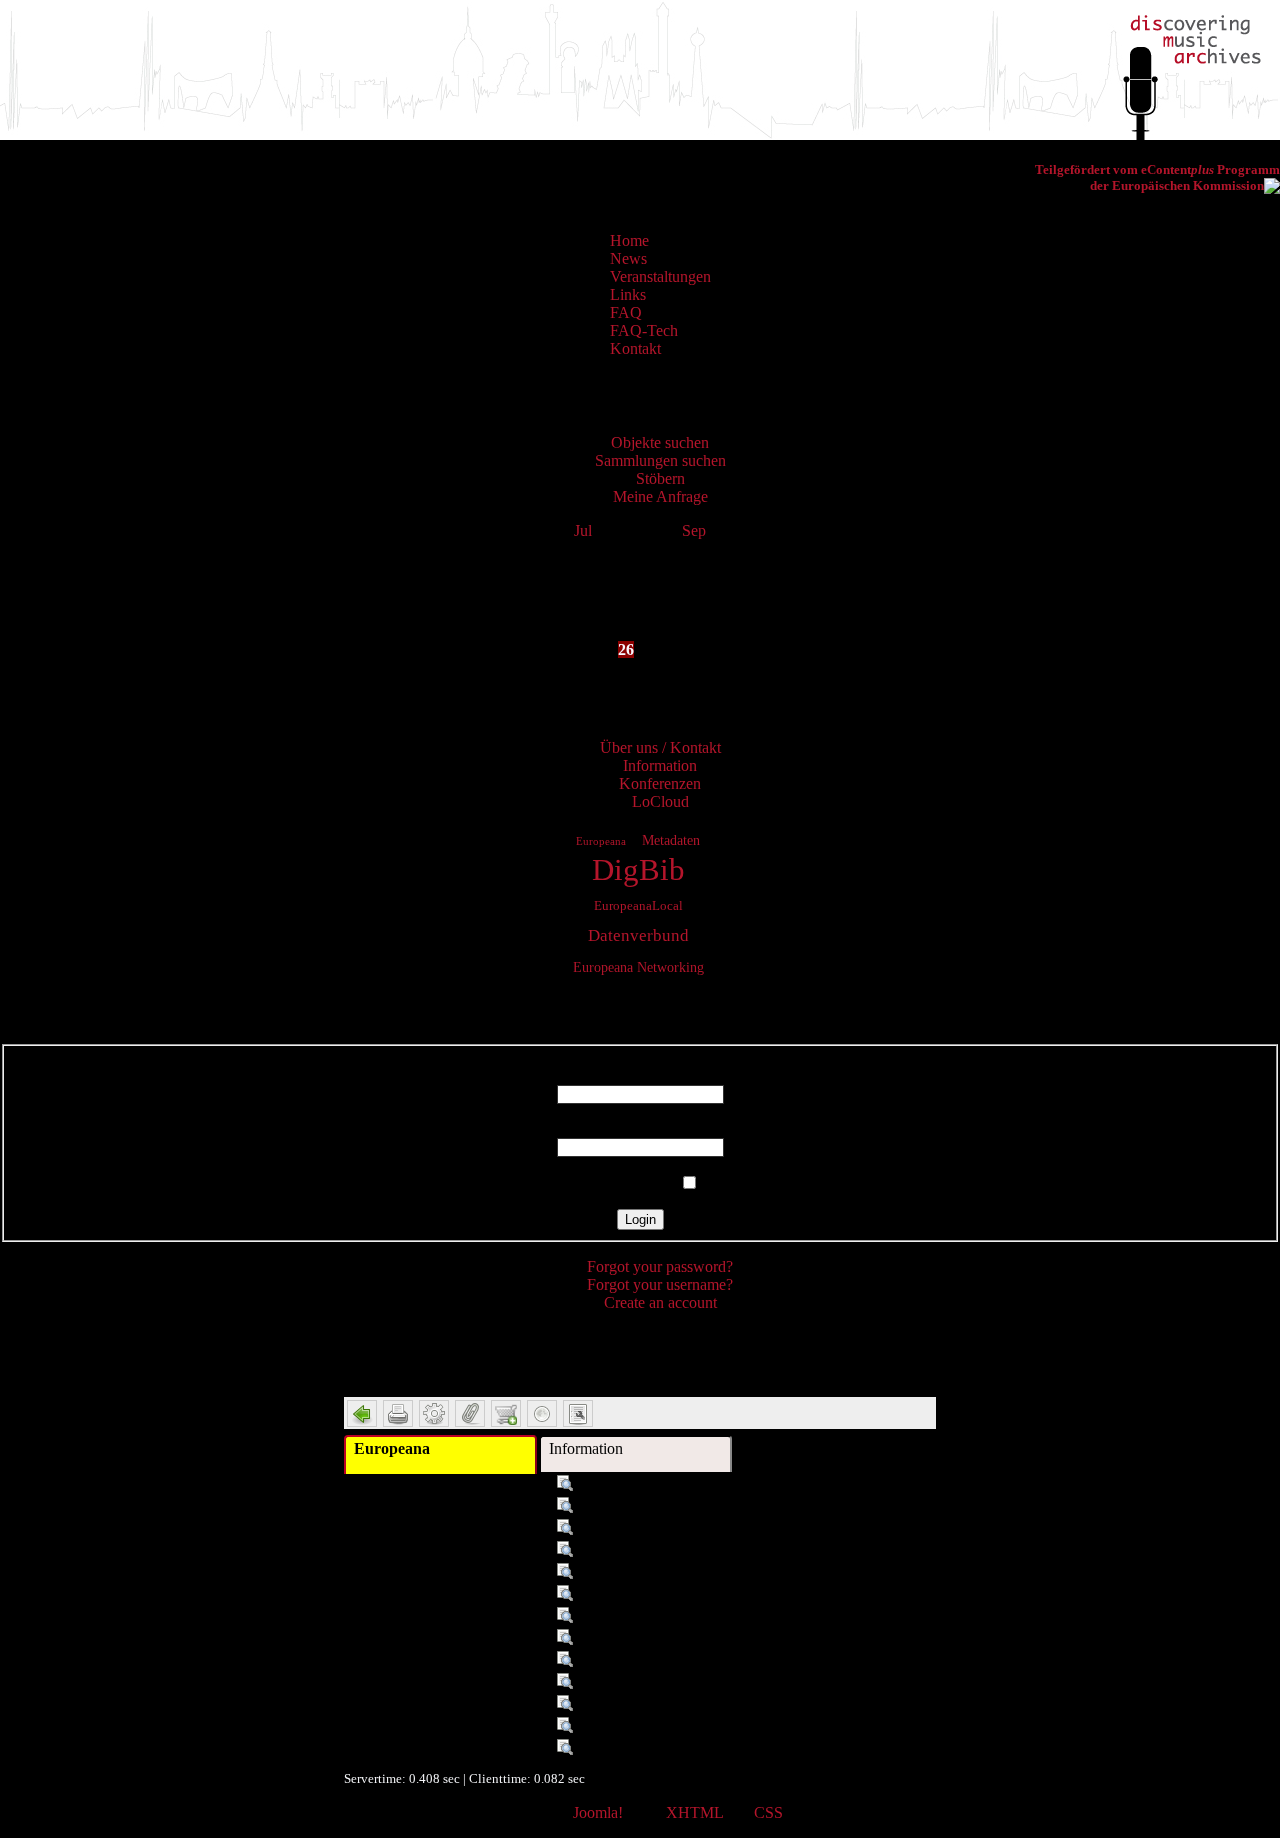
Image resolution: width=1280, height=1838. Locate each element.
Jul (583, 530)
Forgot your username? (660, 1284)
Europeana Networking (638, 967)
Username (640, 1075)
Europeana (601, 841)
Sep (694, 530)
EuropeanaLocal (638, 906)
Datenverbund (638, 935)
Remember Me (628, 1183)
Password (640, 1128)
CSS (768, 1812)
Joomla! (598, 1812)
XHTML (694, 1812)
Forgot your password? (660, 1266)
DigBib (638, 870)
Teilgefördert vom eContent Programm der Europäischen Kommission (1157, 177)
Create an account (660, 1302)
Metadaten (671, 840)
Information (586, 1448)
